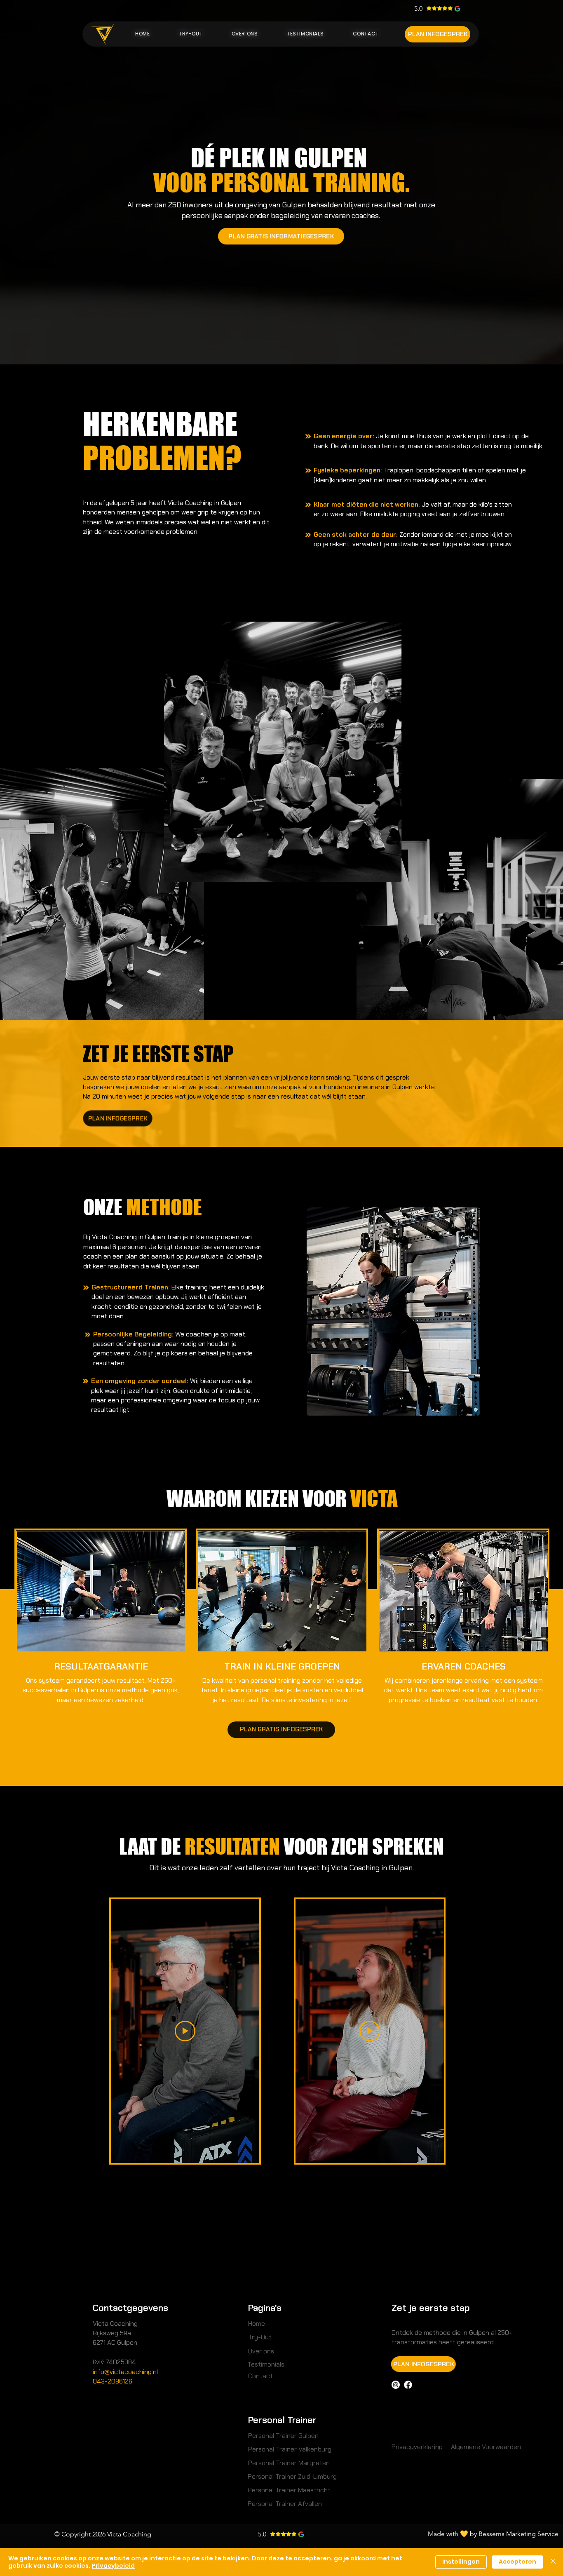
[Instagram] (396, 2385)
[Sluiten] (553, 2562)
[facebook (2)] (408, 2385)
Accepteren (517, 2562)
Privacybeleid (113, 2566)
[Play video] (185, 2031)
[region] (283, 752)
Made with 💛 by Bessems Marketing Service (493, 2534)
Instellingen (461, 2562)
